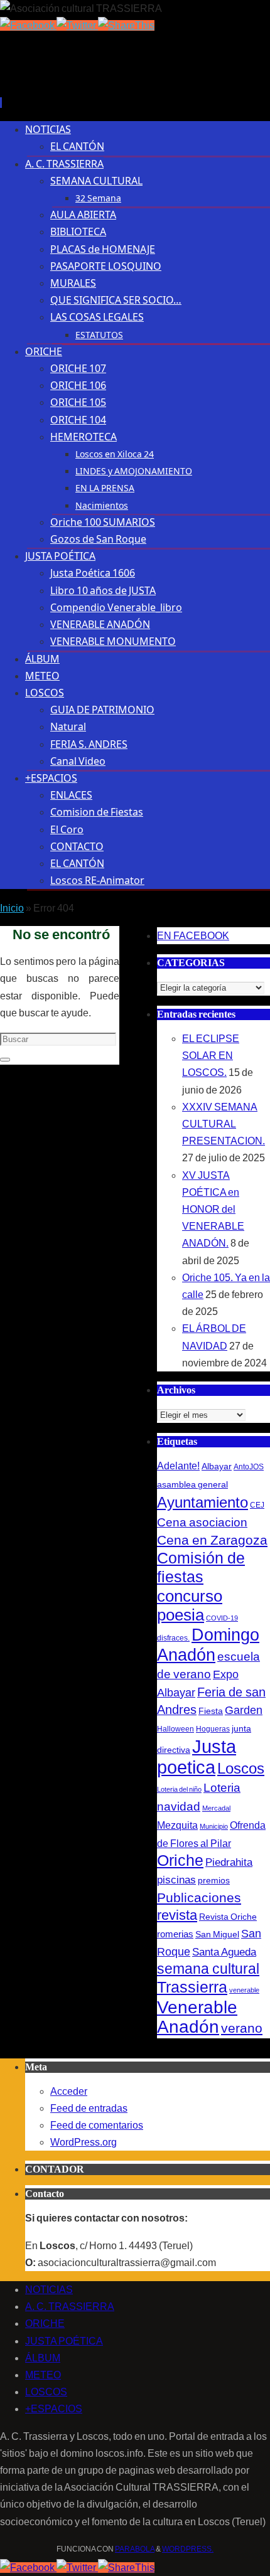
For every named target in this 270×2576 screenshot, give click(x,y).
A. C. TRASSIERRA (70, 2307)
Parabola (135, 2549)
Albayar (217, 1466)
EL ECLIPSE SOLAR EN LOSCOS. (211, 1056)
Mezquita (177, 1825)
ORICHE (45, 2323)
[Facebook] (28, 25)
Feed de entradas (89, 2108)
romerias (175, 1934)
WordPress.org (84, 2142)
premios (214, 1880)
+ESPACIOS (54, 2409)
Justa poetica (197, 1757)
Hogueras (213, 1729)
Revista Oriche (228, 1917)
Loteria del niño (179, 1789)
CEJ (257, 1505)
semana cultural (208, 1969)
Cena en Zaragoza (212, 1540)
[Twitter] (77, 25)
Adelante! (178, 1466)
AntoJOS (249, 1467)
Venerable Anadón (197, 2017)
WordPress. (188, 2549)
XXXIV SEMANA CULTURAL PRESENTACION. (224, 1124)
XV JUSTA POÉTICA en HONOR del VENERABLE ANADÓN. (213, 1210)
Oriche (180, 1860)
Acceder (69, 2091)
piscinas (176, 1880)
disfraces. (173, 1638)
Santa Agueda (224, 1952)
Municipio (214, 1826)
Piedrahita (229, 1862)
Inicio (12, 908)
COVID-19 (222, 1618)
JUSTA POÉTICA (64, 2341)
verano (242, 2028)
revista (177, 1915)
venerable (244, 1990)
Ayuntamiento (202, 1502)
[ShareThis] (126, 25)
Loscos (241, 1768)
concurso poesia (190, 1605)
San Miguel (217, 1934)
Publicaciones (199, 1897)
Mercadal (216, 1808)
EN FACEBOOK (193, 936)
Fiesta (211, 1711)
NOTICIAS (49, 2290)
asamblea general (192, 1484)
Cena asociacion (202, 1522)
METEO (43, 2375)
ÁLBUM (43, 2358)
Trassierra (192, 1987)
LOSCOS (46, 2392)
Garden (244, 1710)
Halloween (175, 1729)
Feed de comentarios (97, 2125)
